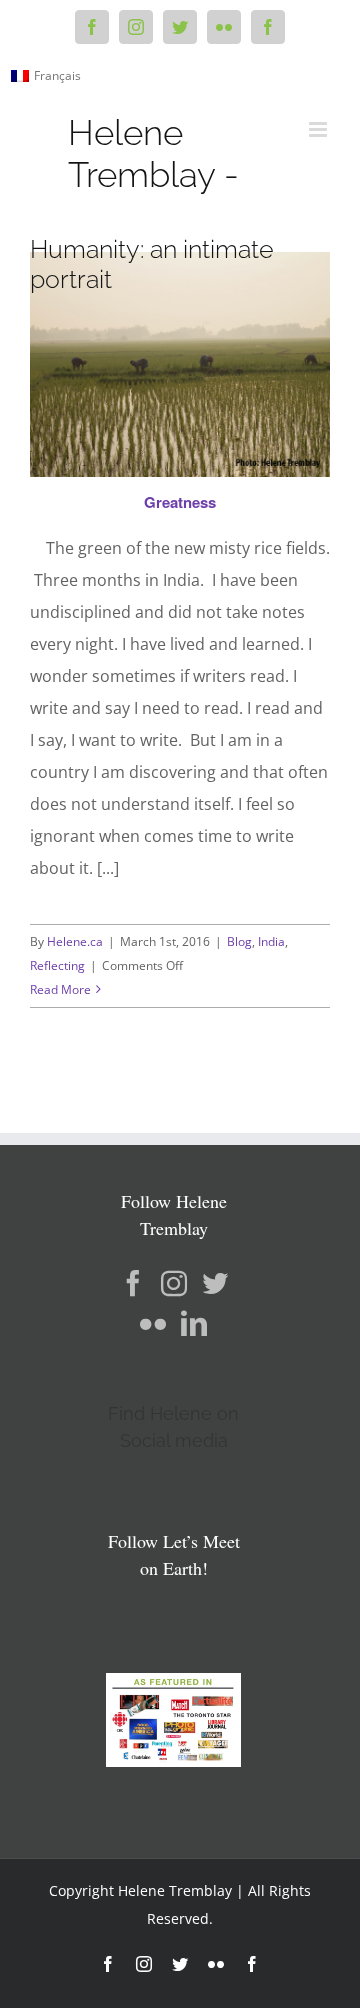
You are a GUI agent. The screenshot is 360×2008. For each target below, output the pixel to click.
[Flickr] (153, 1323)
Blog (239, 941)
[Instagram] (174, 1283)
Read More (60, 989)
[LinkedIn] (194, 1323)
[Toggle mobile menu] (319, 129)
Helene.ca (75, 941)
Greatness (180, 502)
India (271, 941)
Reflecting (57, 965)
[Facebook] (133, 1283)
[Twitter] (215, 1283)
